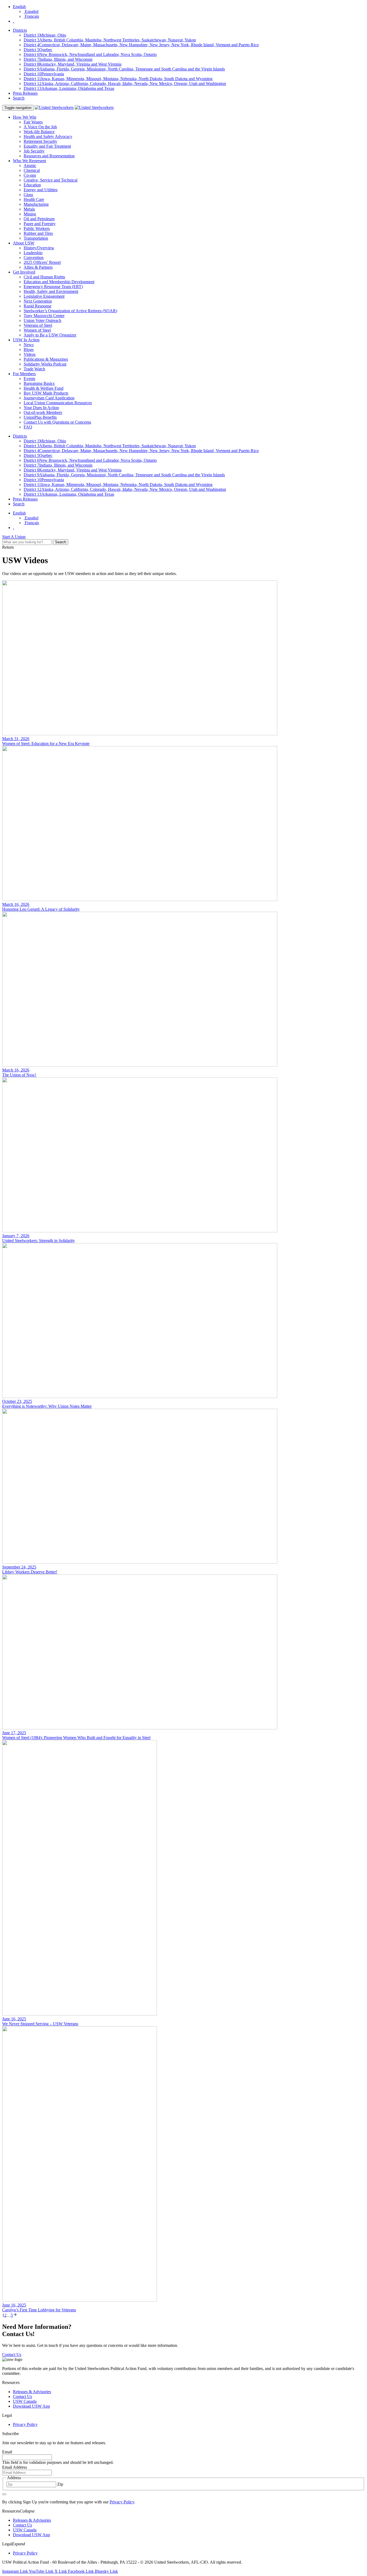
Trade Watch (34, 369)
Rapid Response (37, 306)
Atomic (30, 166)
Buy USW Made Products (46, 393)
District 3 (110, 40)
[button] (27, 2511)
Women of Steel (37, 330)
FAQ (28, 427)
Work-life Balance (39, 132)
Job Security (34, 151)
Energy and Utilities (41, 190)
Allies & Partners (38, 267)
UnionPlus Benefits (40, 417)
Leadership (33, 253)
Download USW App (31, 2406)
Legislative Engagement (44, 296)
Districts (20, 30)
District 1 (45, 35)
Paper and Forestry (40, 224)
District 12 (125, 84)
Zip (60, 2484)
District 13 (69, 88)
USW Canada (25, 2401)
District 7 (58, 59)
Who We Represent (29, 161)
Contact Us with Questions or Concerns (57, 422)
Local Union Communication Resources (58, 403)
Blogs (29, 350)
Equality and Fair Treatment (47, 146)
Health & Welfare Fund (44, 388)
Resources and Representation (49, 156)
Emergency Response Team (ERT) (53, 287)
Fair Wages (33, 122)
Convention (34, 258)
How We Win (25, 117)
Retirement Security (40, 141)
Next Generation (38, 301)
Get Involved (24, 272)
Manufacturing (36, 204)
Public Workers (37, 228)
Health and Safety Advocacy (48, 136)
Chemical (32, 170)
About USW (24, 243)
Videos (30, 354)
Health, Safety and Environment (51, 291)
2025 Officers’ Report (42, 262)
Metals (29, 209)
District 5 (38, 50)
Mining (30, 214)
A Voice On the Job (40, 127)
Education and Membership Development (59, 282)
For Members (24, 374)
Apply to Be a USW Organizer (50, 335)
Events (29, 379)
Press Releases (25, 93)
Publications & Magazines (46, 359)
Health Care (34, 199)
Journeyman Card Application (49, 398)
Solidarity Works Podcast (45, 364)
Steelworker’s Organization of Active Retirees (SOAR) (70, 311)
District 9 (124, 69)
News (29, 345)
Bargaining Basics (39, 383)
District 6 (90, 54)
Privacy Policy (25, 2424)
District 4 (141, 45)
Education (32, 185)
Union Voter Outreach (42, 320)
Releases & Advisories (32, 2392)
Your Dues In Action (41, 408)
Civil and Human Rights (44, 277)
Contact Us (22, 2396)
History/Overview (39, 248)
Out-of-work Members (43, 412)
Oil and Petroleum (39, 219)
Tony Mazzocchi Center (44, 316)
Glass (28, 195)
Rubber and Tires (38, 233)
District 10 (44, 74)
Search (19, 98)
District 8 (73, 64)
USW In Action (26, 340)
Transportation (36, 238)
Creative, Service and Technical (51, 180)
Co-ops (30, 175)
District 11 (118, 79)
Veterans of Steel (38, 325)
